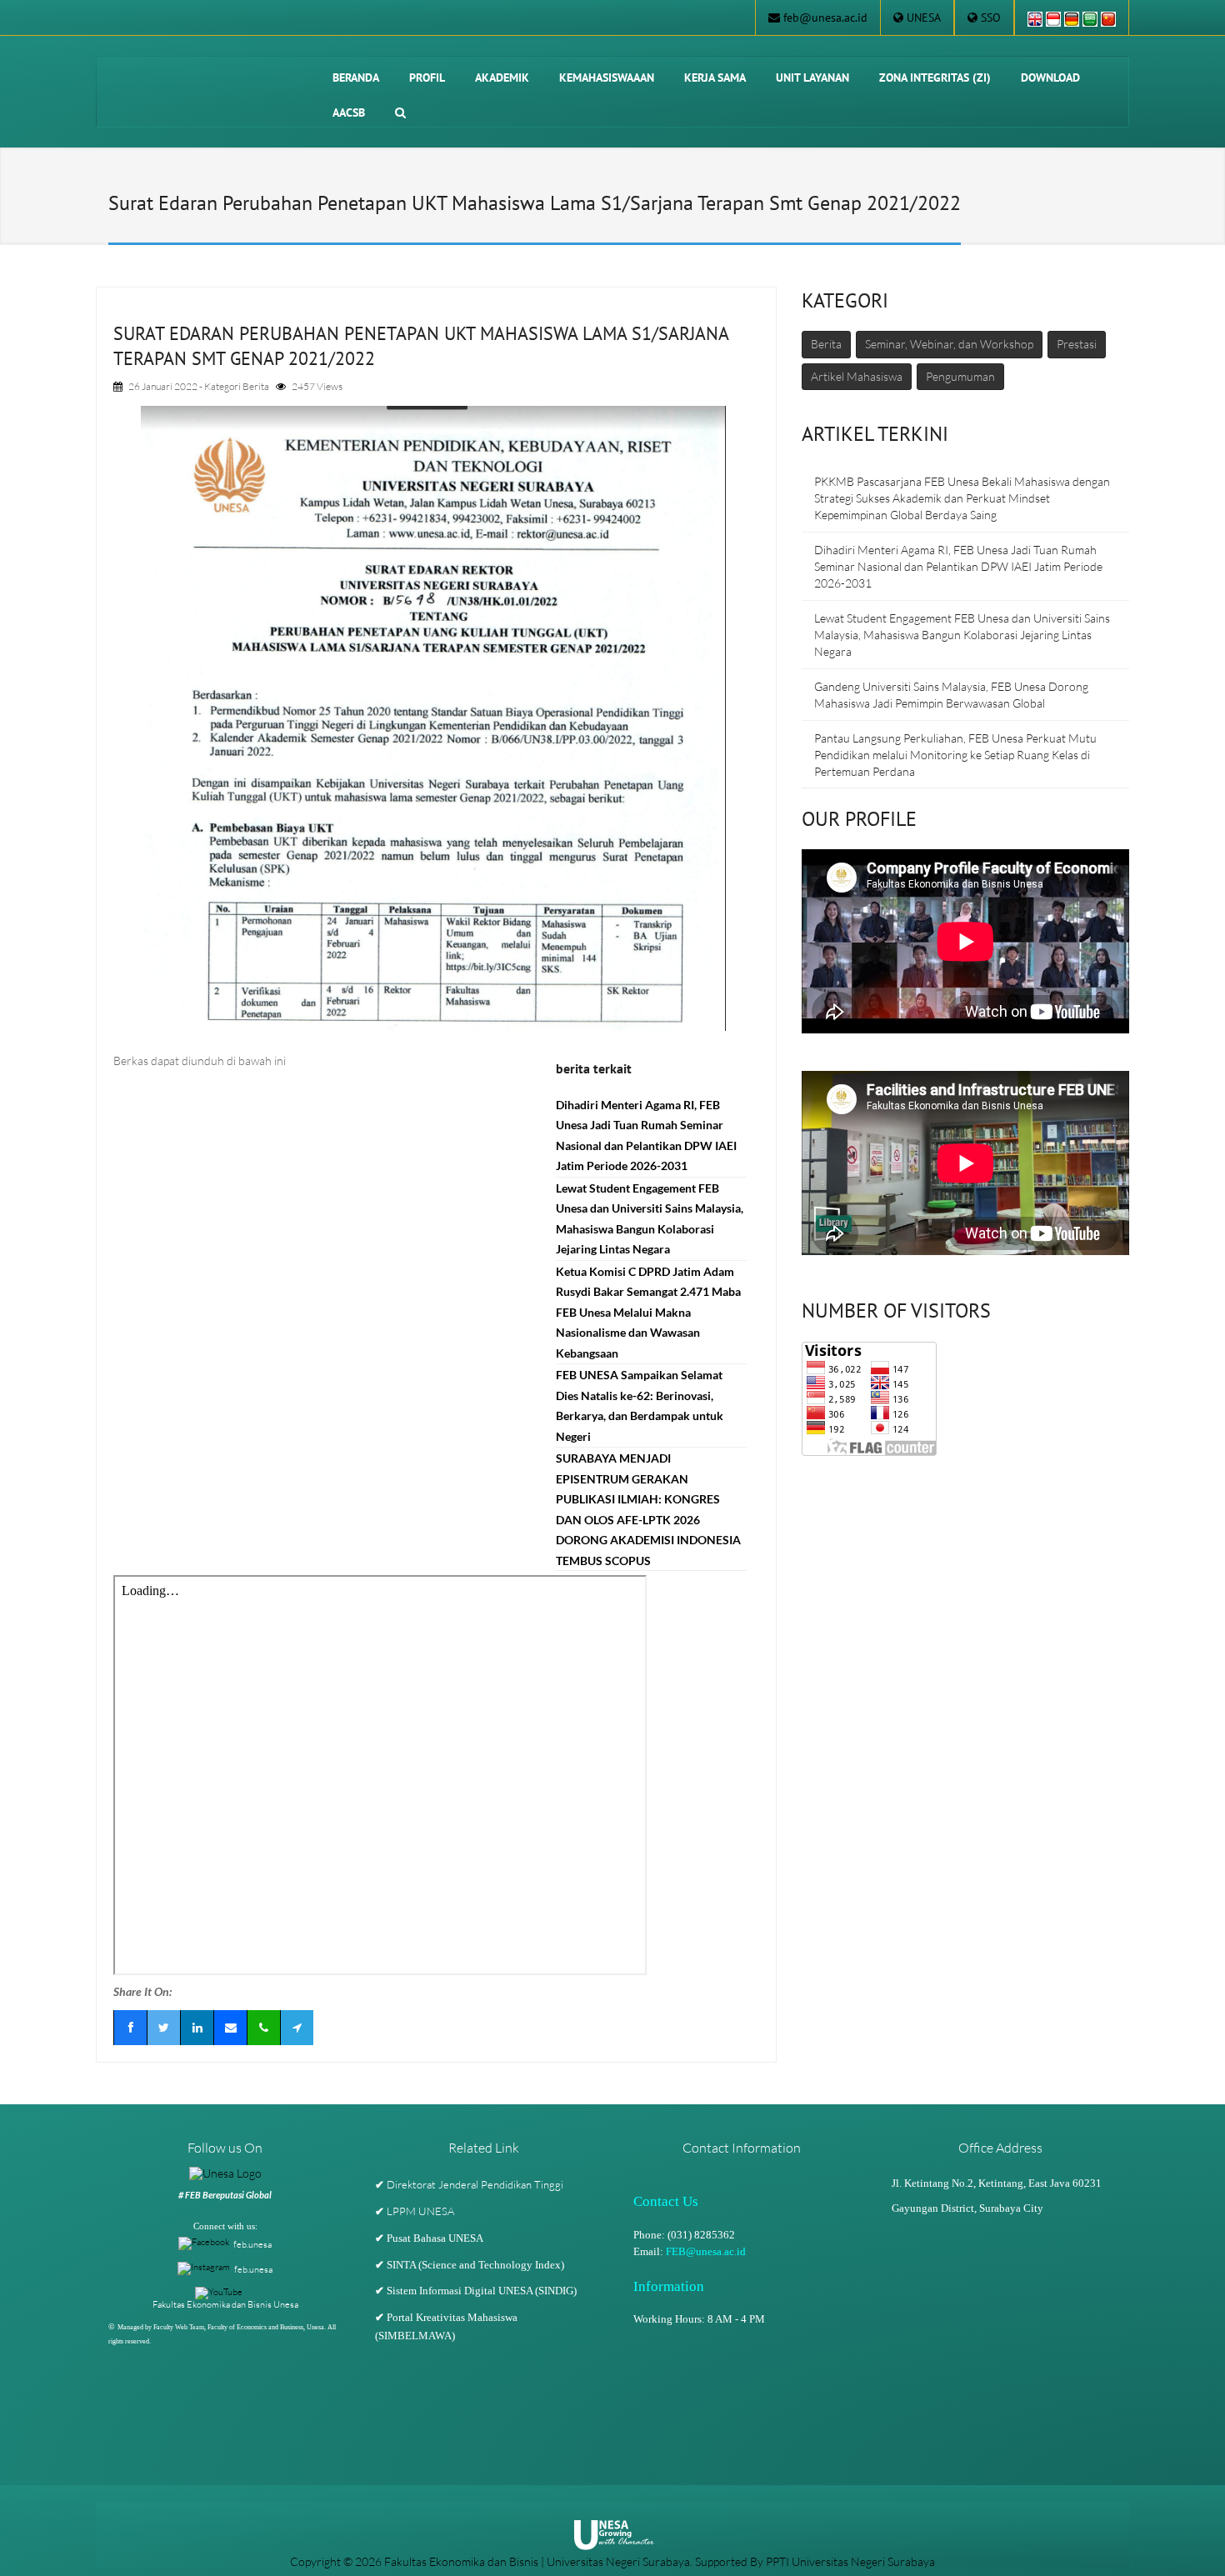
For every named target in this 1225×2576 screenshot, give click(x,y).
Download (1050, 78)
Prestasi (1077, 344)
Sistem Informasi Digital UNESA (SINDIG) (482, 2291)
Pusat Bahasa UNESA (435, 2238)
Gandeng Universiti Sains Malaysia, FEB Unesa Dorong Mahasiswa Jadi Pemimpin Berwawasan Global (951, 695)
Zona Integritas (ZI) (935, 78)
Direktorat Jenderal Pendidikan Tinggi (475, 2184)
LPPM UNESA (420, 2211)
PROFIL (427, 78)
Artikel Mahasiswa (857, 376)
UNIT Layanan (812, 78)
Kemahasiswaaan (607, 78)
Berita (256, 386)
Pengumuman (960, 376)
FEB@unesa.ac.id (706, 2252)
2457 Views (317, 386)
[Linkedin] (197, 2028)
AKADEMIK (502, 78)
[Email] (230, 2028)
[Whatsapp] (263, 2028)
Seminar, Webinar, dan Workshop (949, 344)
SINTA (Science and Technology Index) (475, 2265)
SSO (991, 18)
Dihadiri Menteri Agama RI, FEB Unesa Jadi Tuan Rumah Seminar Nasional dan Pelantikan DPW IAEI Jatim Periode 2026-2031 (958, 566)
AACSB (349, 113)
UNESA (924, 18)
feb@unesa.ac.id (825, 18)
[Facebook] (130, 2028)
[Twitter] (163, 2028)
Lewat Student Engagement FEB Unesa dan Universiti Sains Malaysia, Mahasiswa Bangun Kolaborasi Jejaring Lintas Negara (962, 635)
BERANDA (356, 78)
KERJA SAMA (715, 78)
